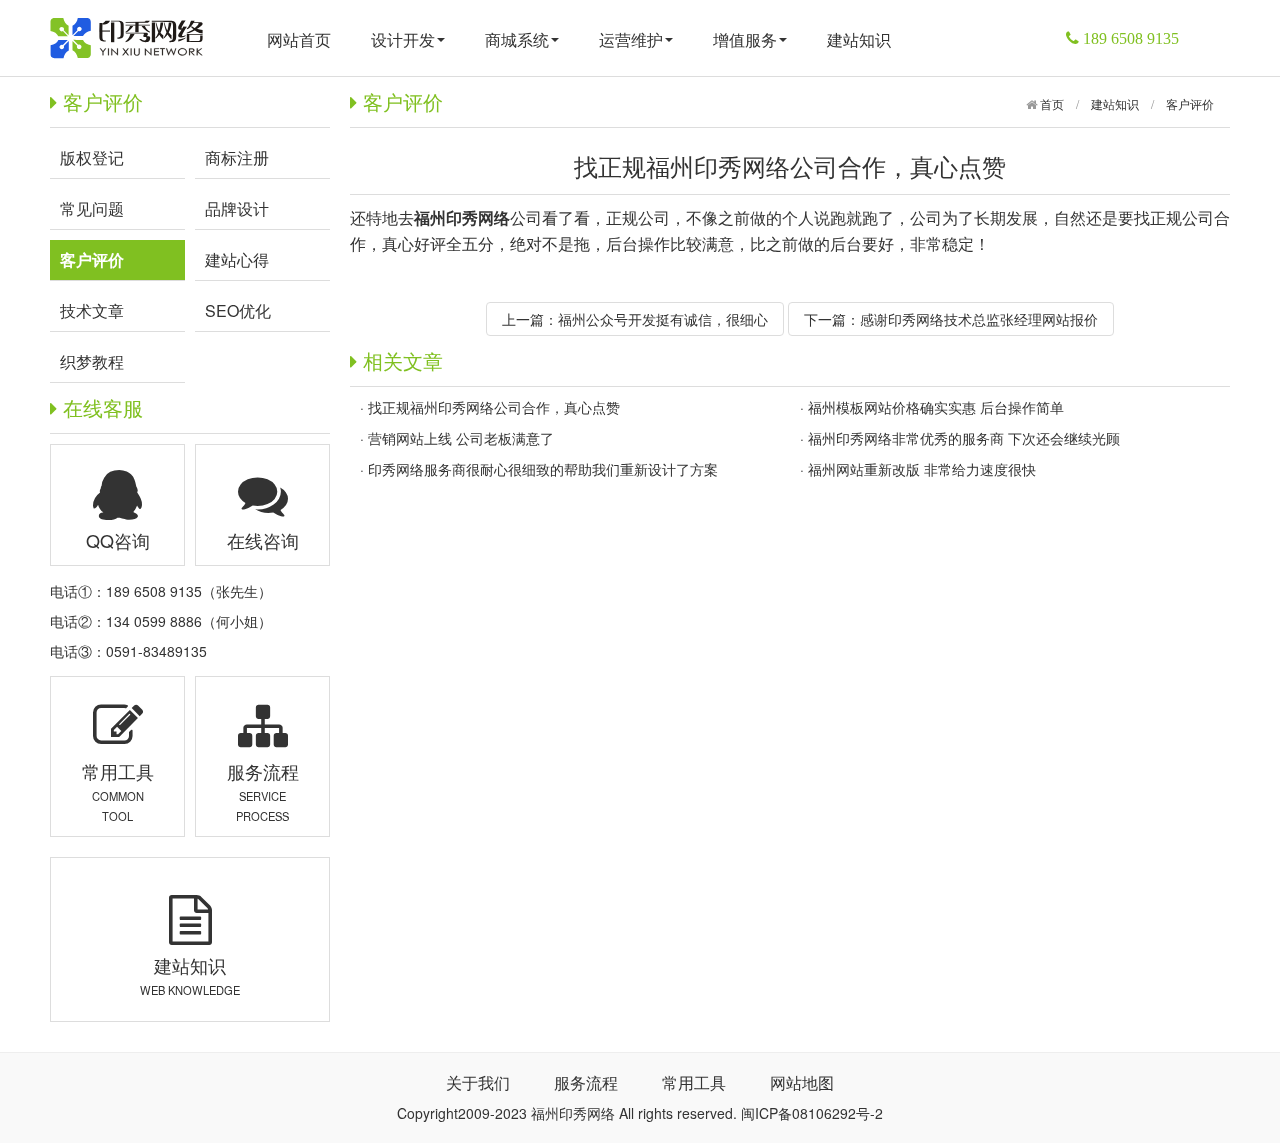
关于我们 (478, 1082)
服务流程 (586, 1082)
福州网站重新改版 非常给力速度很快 (922, 469)
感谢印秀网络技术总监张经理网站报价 (979, 319)
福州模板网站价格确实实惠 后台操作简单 (936, 407)
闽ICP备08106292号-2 (812, 1113)
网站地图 (802, 1082)
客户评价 (1190, 103)
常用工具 (694, 1082)
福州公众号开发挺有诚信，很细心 (663, 319)
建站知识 (859, 39)
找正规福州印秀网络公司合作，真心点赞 (494, 407)
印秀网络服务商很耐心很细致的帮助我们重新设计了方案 (543, 469)
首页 (1050, 103)
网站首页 (299, 39)
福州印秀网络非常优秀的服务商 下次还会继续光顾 (964, 438)
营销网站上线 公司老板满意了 (461, 438)
